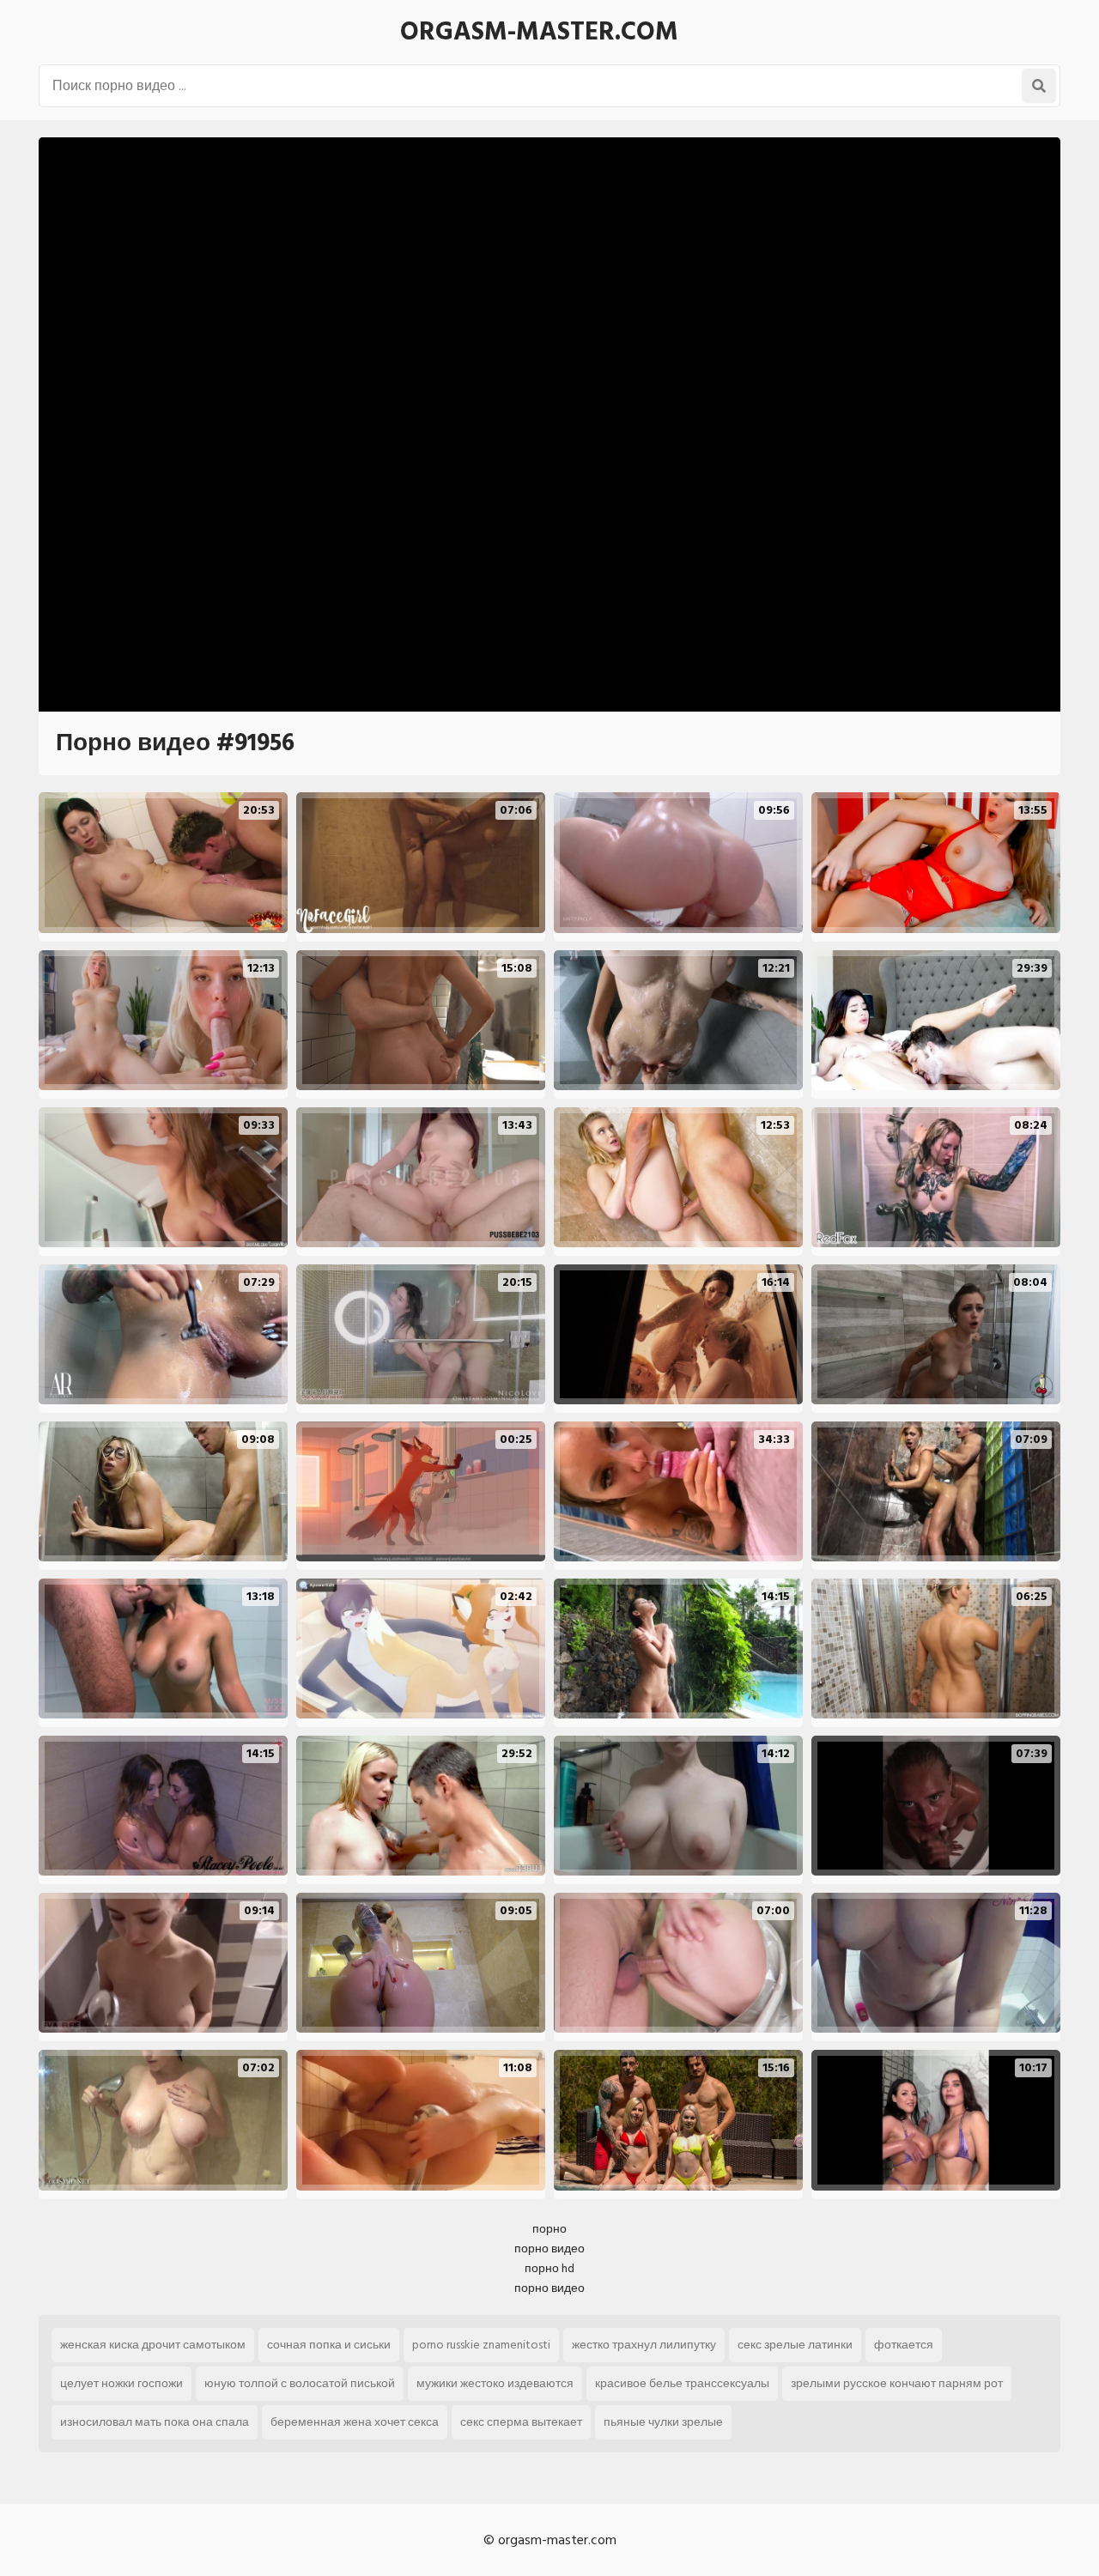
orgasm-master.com (539, 32)
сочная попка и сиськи (329, 2345)
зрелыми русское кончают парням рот (897, 2383)
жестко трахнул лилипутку (644, 2345)
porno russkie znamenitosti (481, 2345)
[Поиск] (1039, 86)
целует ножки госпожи (121, 2383)
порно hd (549, 2268)
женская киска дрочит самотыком (153, 2345)
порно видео (549, 2249)
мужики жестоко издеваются (495, 2383)
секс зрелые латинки (795, 2345)
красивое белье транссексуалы (682, 2383)
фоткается (904, 2345)
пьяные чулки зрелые (663, 2422)
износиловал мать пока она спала (155, 2422)
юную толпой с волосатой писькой (300, 2383)
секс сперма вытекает (521, 2422)
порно (549, 2229)
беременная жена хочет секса (355, 2422)
